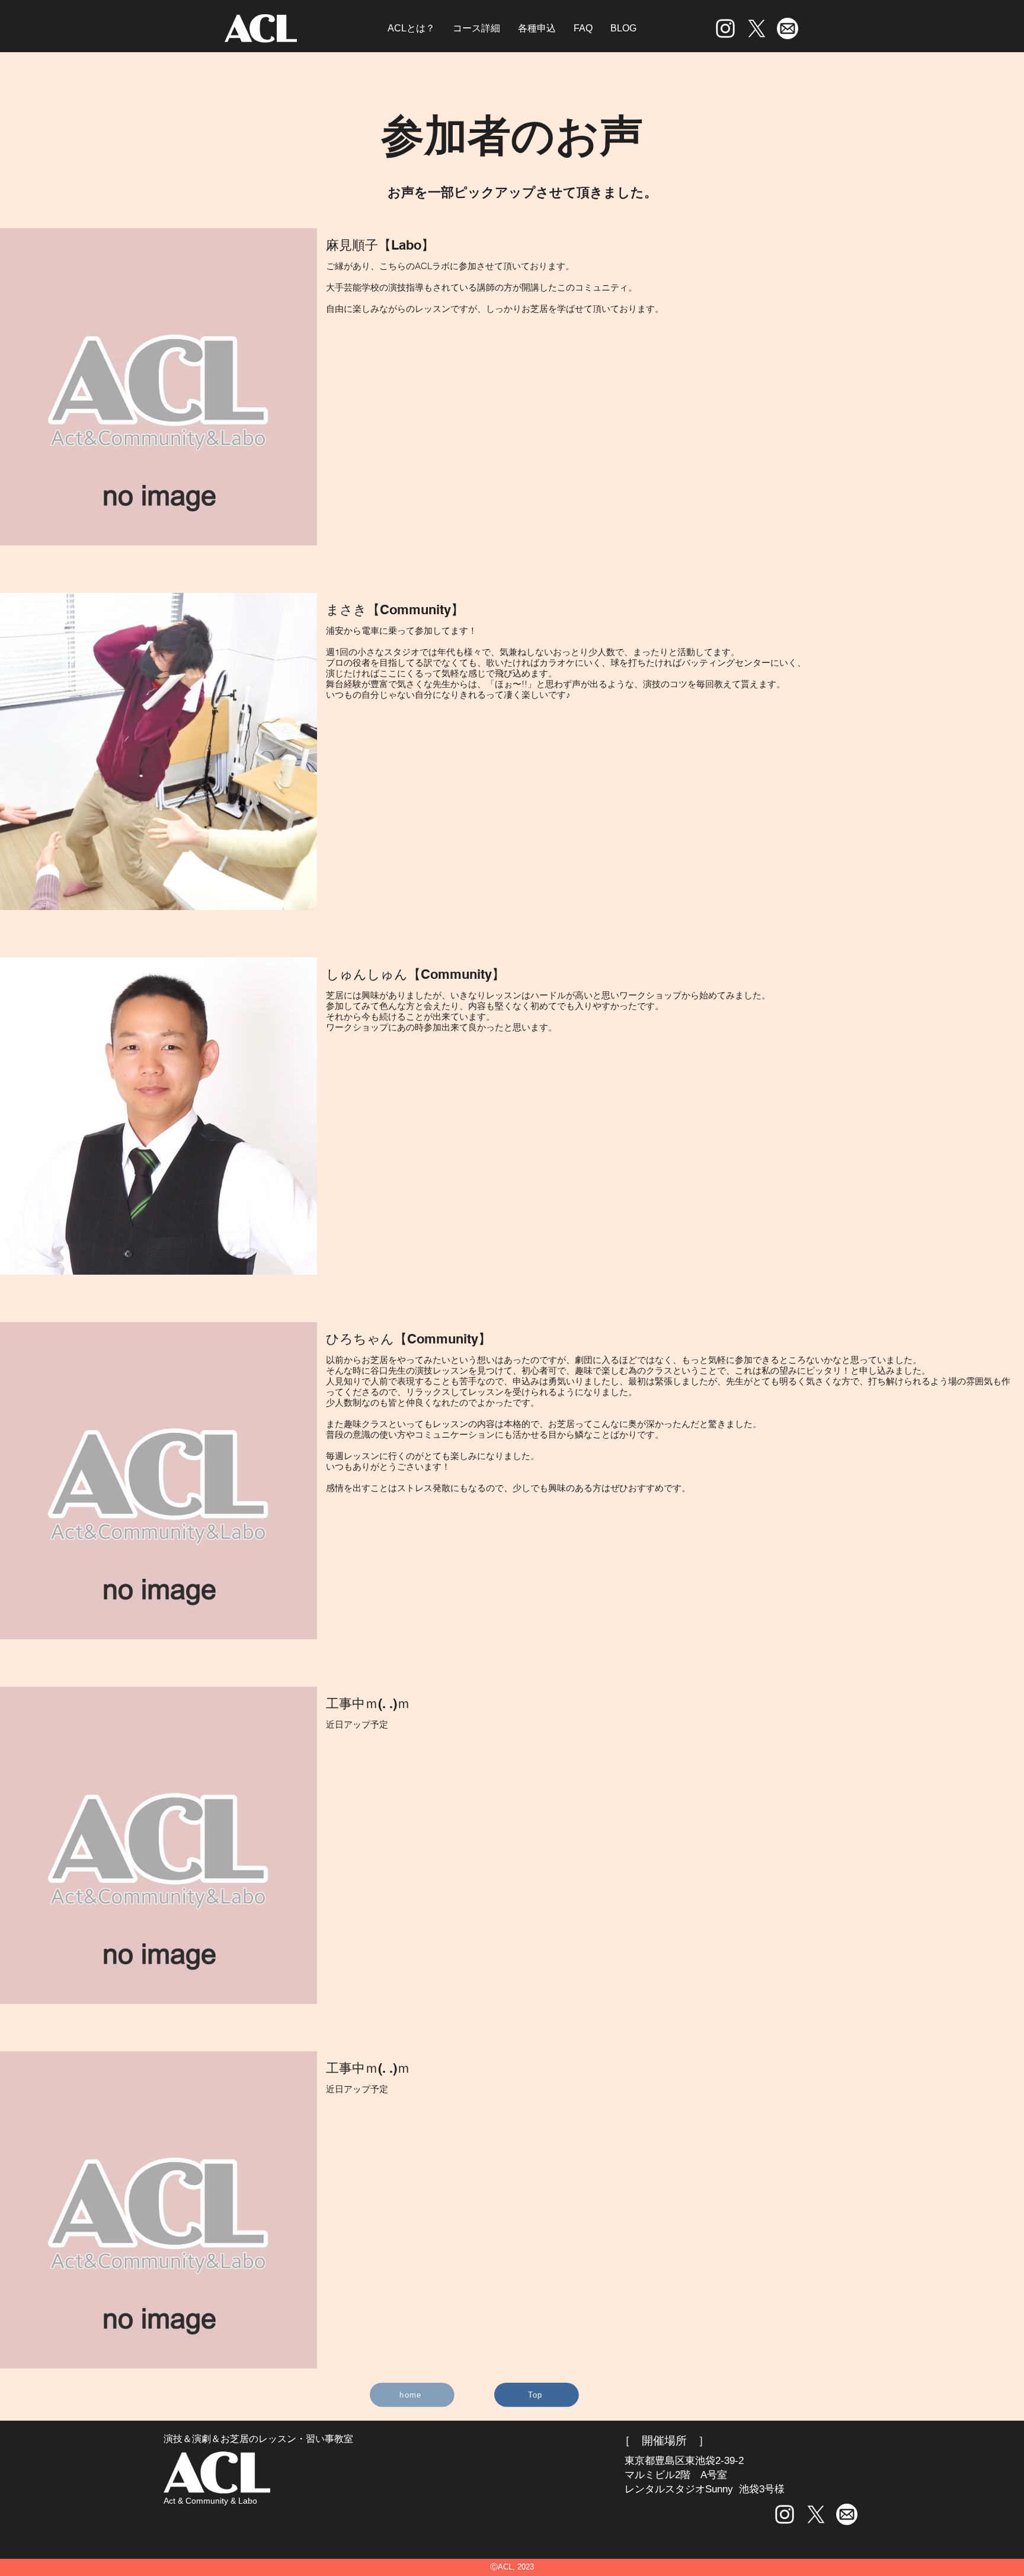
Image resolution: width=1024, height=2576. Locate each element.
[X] (757, 28)
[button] (537, 28)
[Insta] (725, 28)
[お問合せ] (787, 28)
